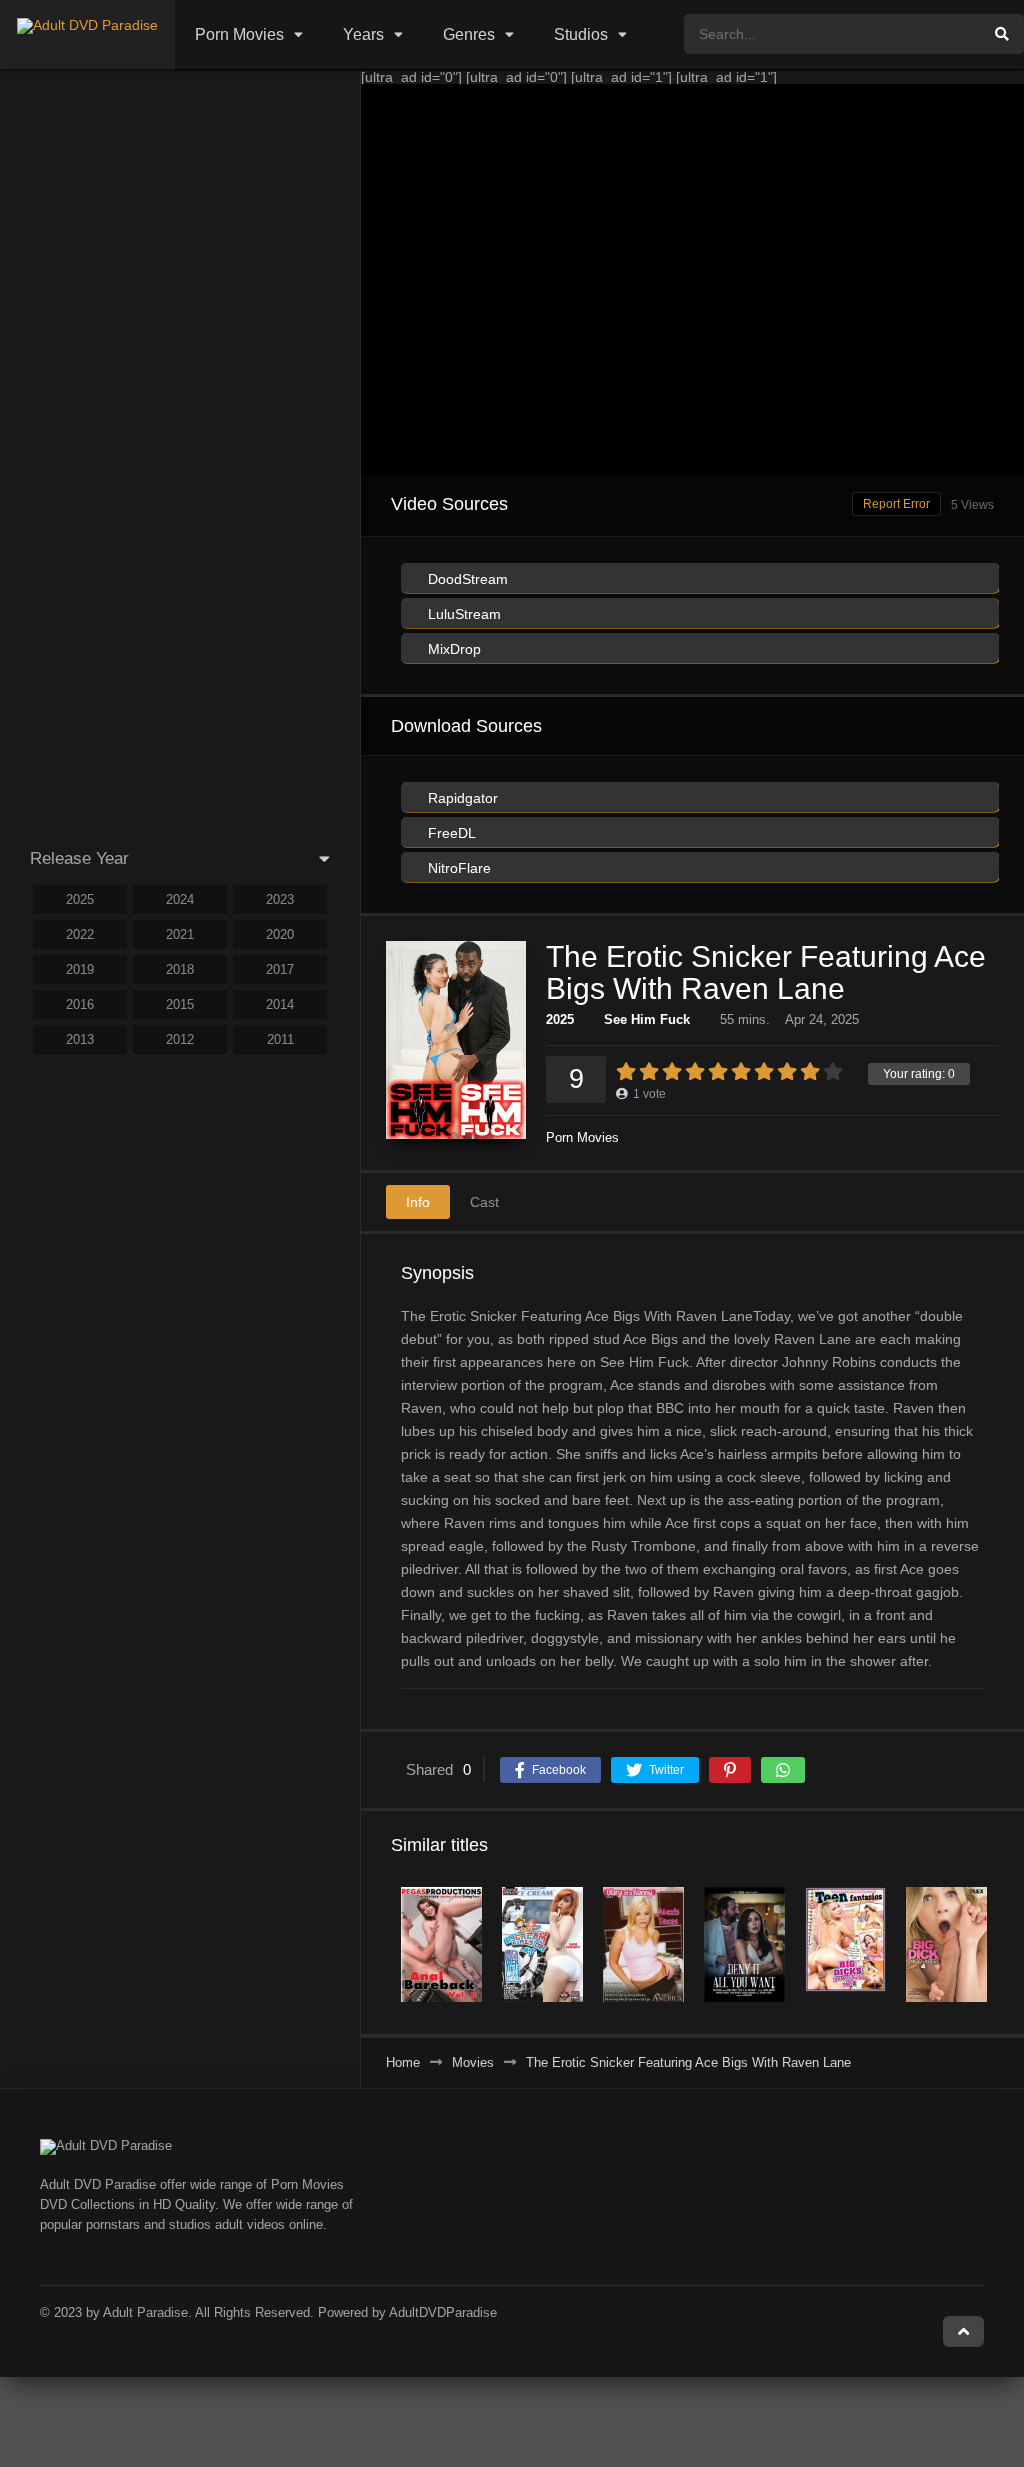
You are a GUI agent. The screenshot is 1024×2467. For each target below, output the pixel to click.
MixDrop (452, 649)
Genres (469, 34)
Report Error (896, 504)
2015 (180, 1004)
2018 (180, 969)
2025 (560, 1019)
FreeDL (450, 833)
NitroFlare (457, 868)
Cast (484, 1202)
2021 (180, 934)
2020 (280, 934)
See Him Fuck (647, 1019)
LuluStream (462, 614)
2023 (280, 899)
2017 (280, 969)
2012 (180, 1039)
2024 (180, 899)
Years (363, 34)
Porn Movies (239, 34)
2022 (80, 934)
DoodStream (466, 579)
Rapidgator (461, 798)
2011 (280, 1039)
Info (418, 1202)
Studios (581, 34)
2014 (280, 1004)
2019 (80, 969)
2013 (80, 1039)
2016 (80, 1004)
